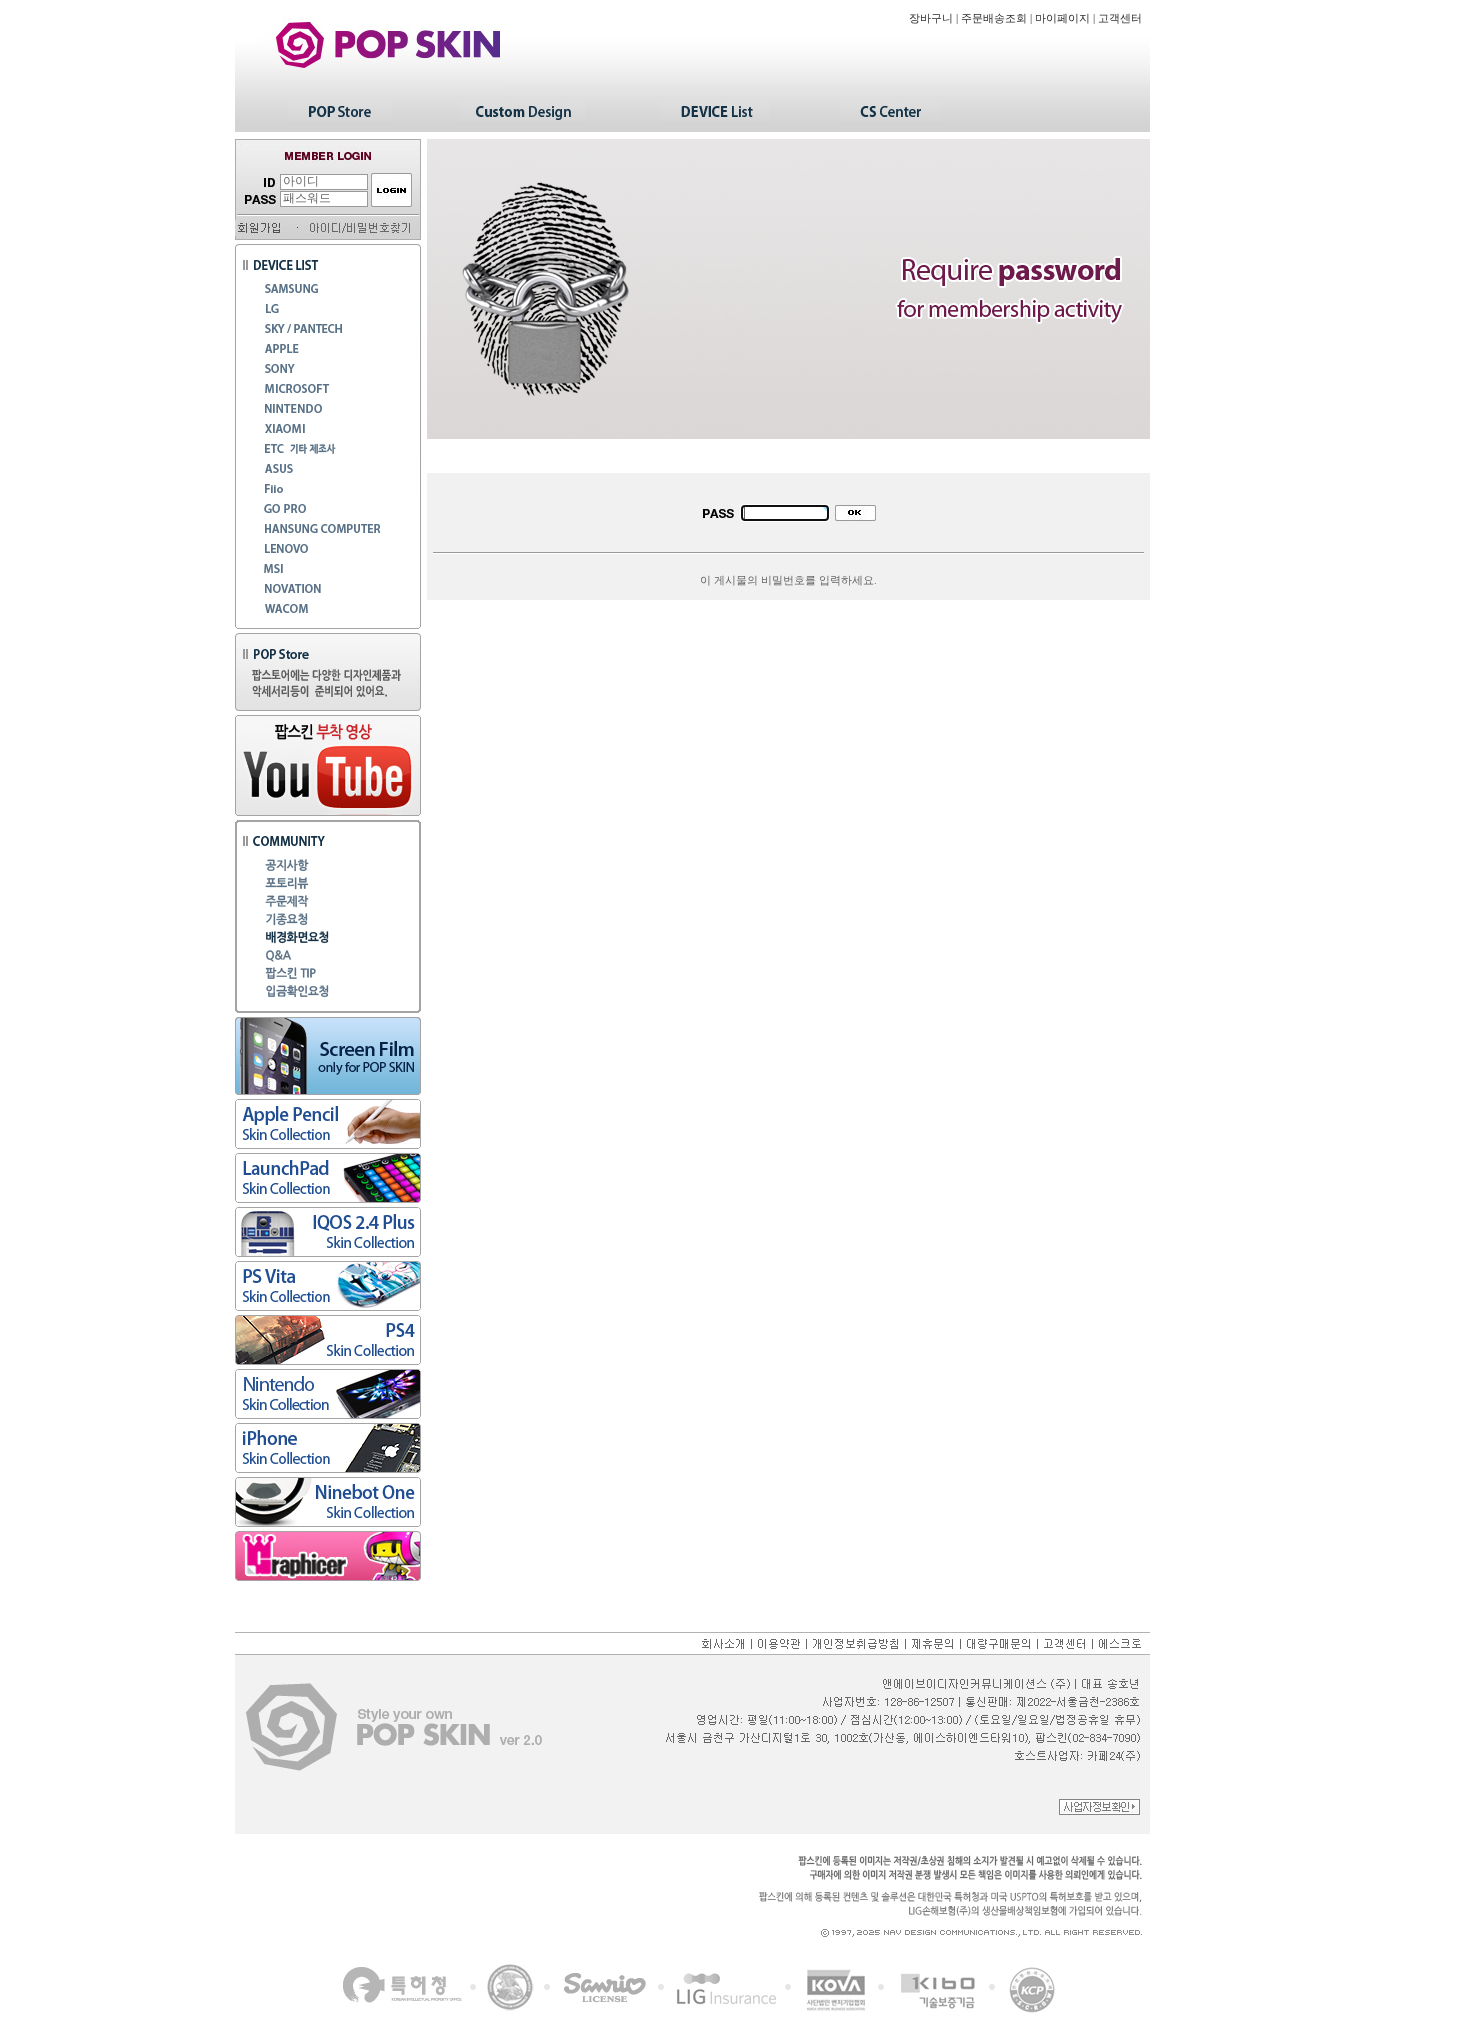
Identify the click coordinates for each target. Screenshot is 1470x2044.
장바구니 (931, 18)
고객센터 (1120, 18)
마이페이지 (1062, 18)
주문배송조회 (994, 18)
